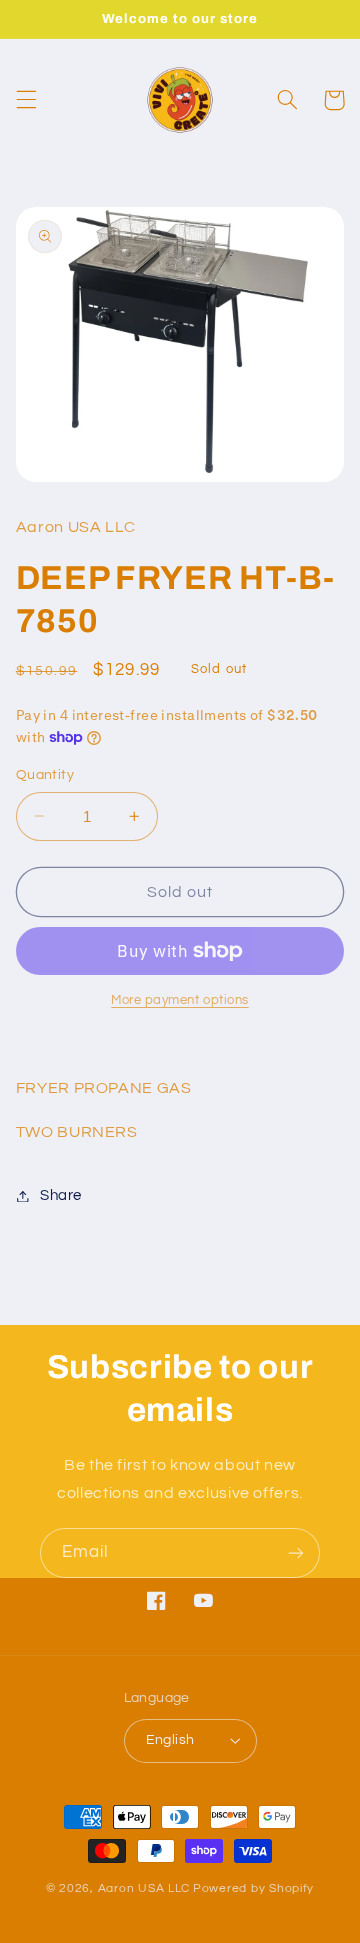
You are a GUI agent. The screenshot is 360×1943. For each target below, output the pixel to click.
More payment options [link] (180, 1000)
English (170, 1740)
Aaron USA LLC (144, 1888)
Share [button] (61, 1195)
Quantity (45, 775)
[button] (26, 100)
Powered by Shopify (253, 1888)
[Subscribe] (296, 1552)
